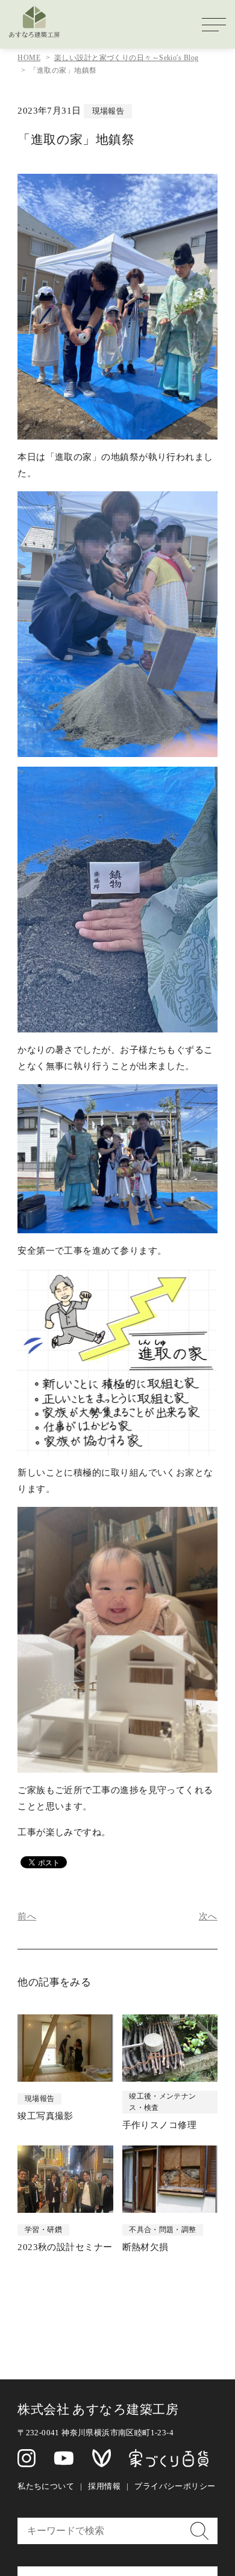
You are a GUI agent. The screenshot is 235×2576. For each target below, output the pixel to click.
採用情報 (104, 2486)
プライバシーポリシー (175, 2486)
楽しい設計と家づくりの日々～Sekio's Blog (127, 58)
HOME (29, 58)
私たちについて (46, 2486)
